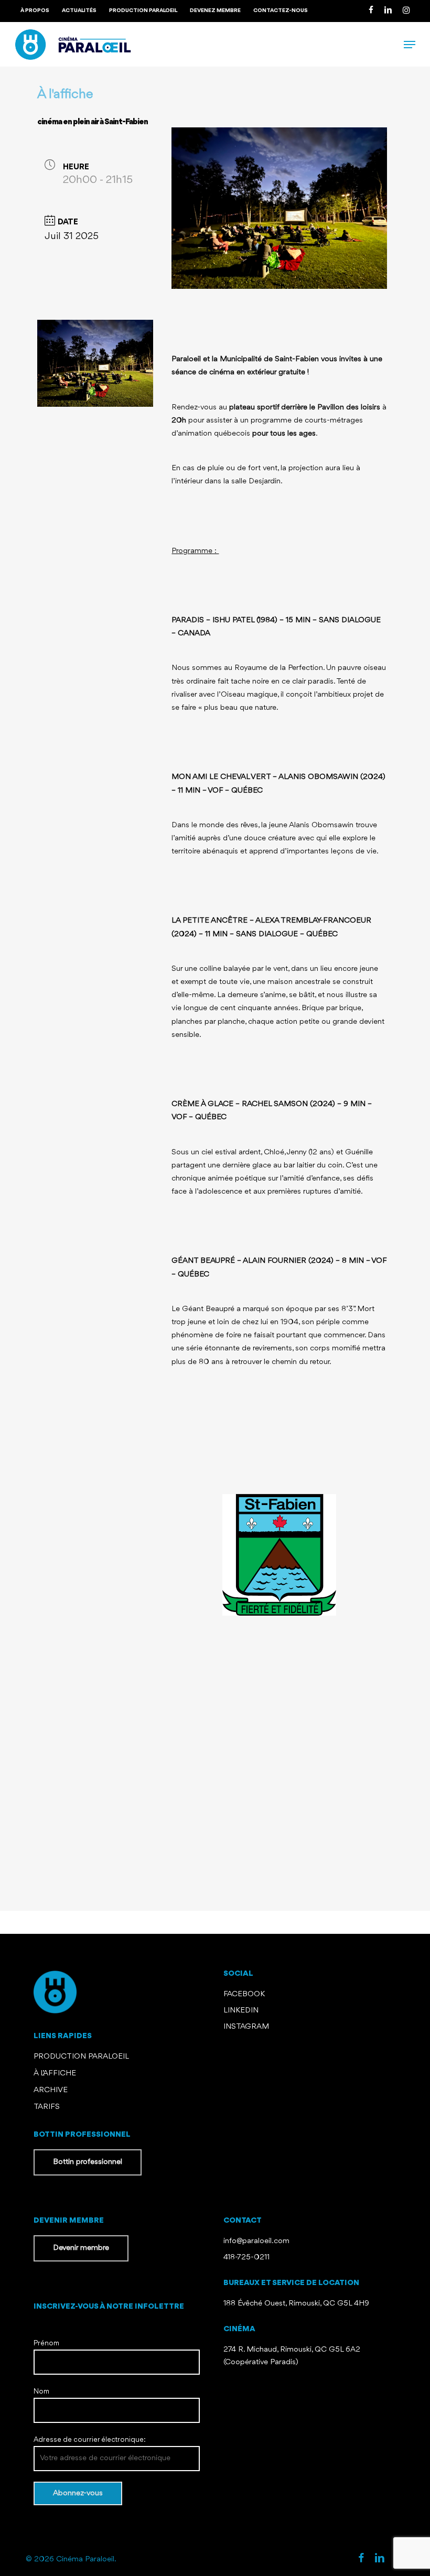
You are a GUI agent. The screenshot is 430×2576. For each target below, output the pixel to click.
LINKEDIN (241, 2011)
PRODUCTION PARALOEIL (81, 2057)
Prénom (46, 2343)
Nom (41, 2391)
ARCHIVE (51, 2090)
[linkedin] (380, 2559)
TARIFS (47, 2107)
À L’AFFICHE (55, 2074)
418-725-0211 (246, 2258)
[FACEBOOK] (371, 11)
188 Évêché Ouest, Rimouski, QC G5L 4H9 (296, 2304)
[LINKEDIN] (388, 11)
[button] (410, 45)
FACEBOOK (245, 1994)
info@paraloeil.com (256, 2241)
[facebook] (361, 2559)
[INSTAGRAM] (406, 11)
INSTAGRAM (246, 2027)
